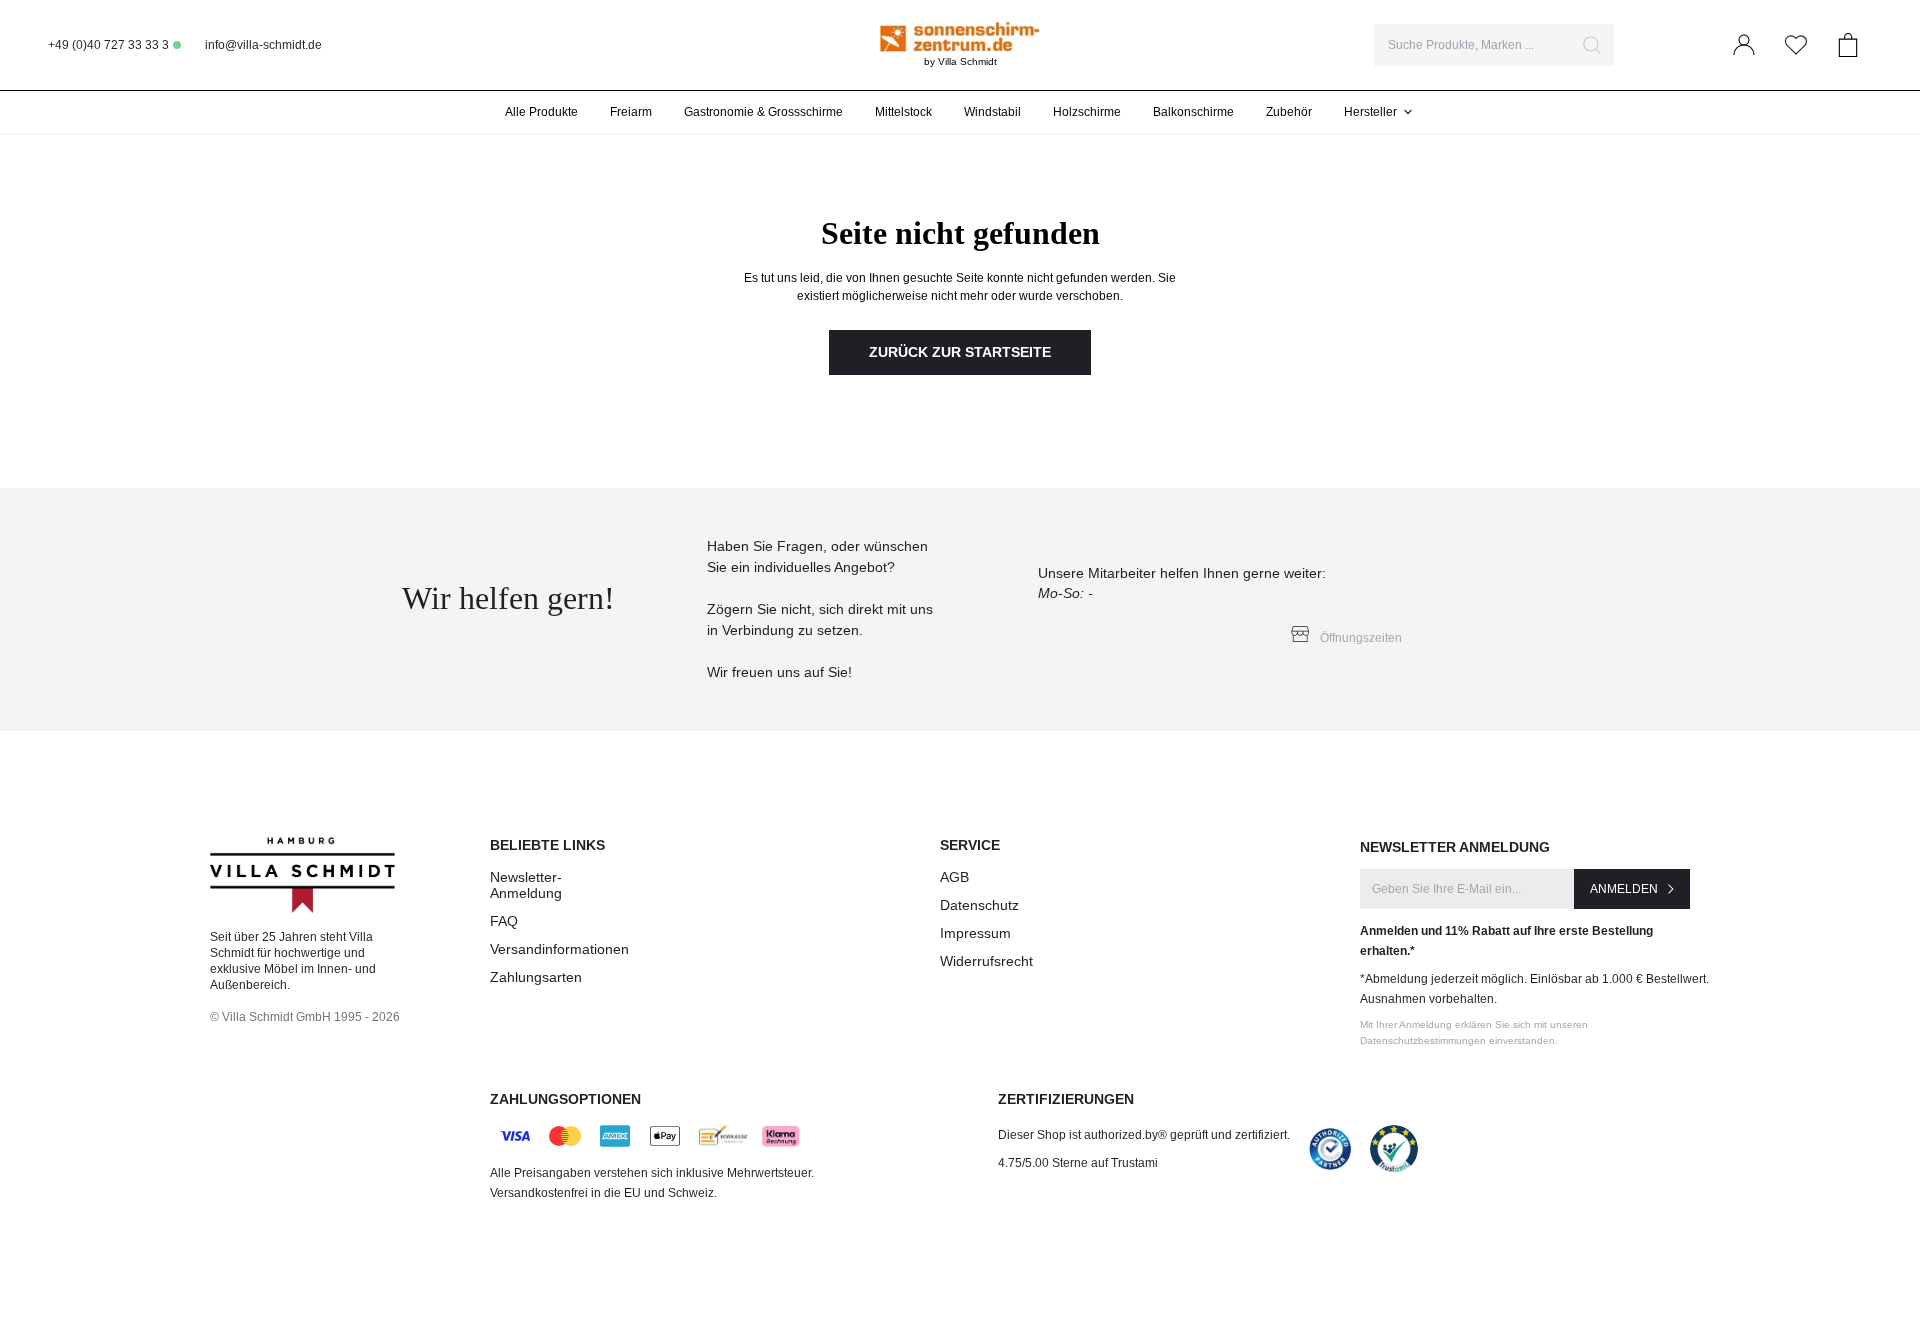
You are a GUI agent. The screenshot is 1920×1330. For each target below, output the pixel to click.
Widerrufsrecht (986, 961)
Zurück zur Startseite (960, 352)
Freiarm (631, 112)
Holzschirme (1087, 112)
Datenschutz (979, 905)
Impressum (975, 933)
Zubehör (1289, 112)
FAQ (504, 921)
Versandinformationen (559, 949)
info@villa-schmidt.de (263, 45)
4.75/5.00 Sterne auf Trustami (1078, 1163)
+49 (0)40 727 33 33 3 (108, 45)
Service (970, 845)
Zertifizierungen (1066, 1099)
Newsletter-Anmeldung (526, 885)
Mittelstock (903, 112)
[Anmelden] (1744, 45)
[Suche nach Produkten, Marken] (1592, 45)
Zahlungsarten (536, 977)
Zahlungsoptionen (565, 1099)
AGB (954, 877)
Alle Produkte (541, 112)
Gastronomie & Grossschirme (763, 112)
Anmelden (1624, 889)
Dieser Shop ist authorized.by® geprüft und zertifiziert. (1144, 1135)
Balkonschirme (1193, 112)
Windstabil (992, 112)
